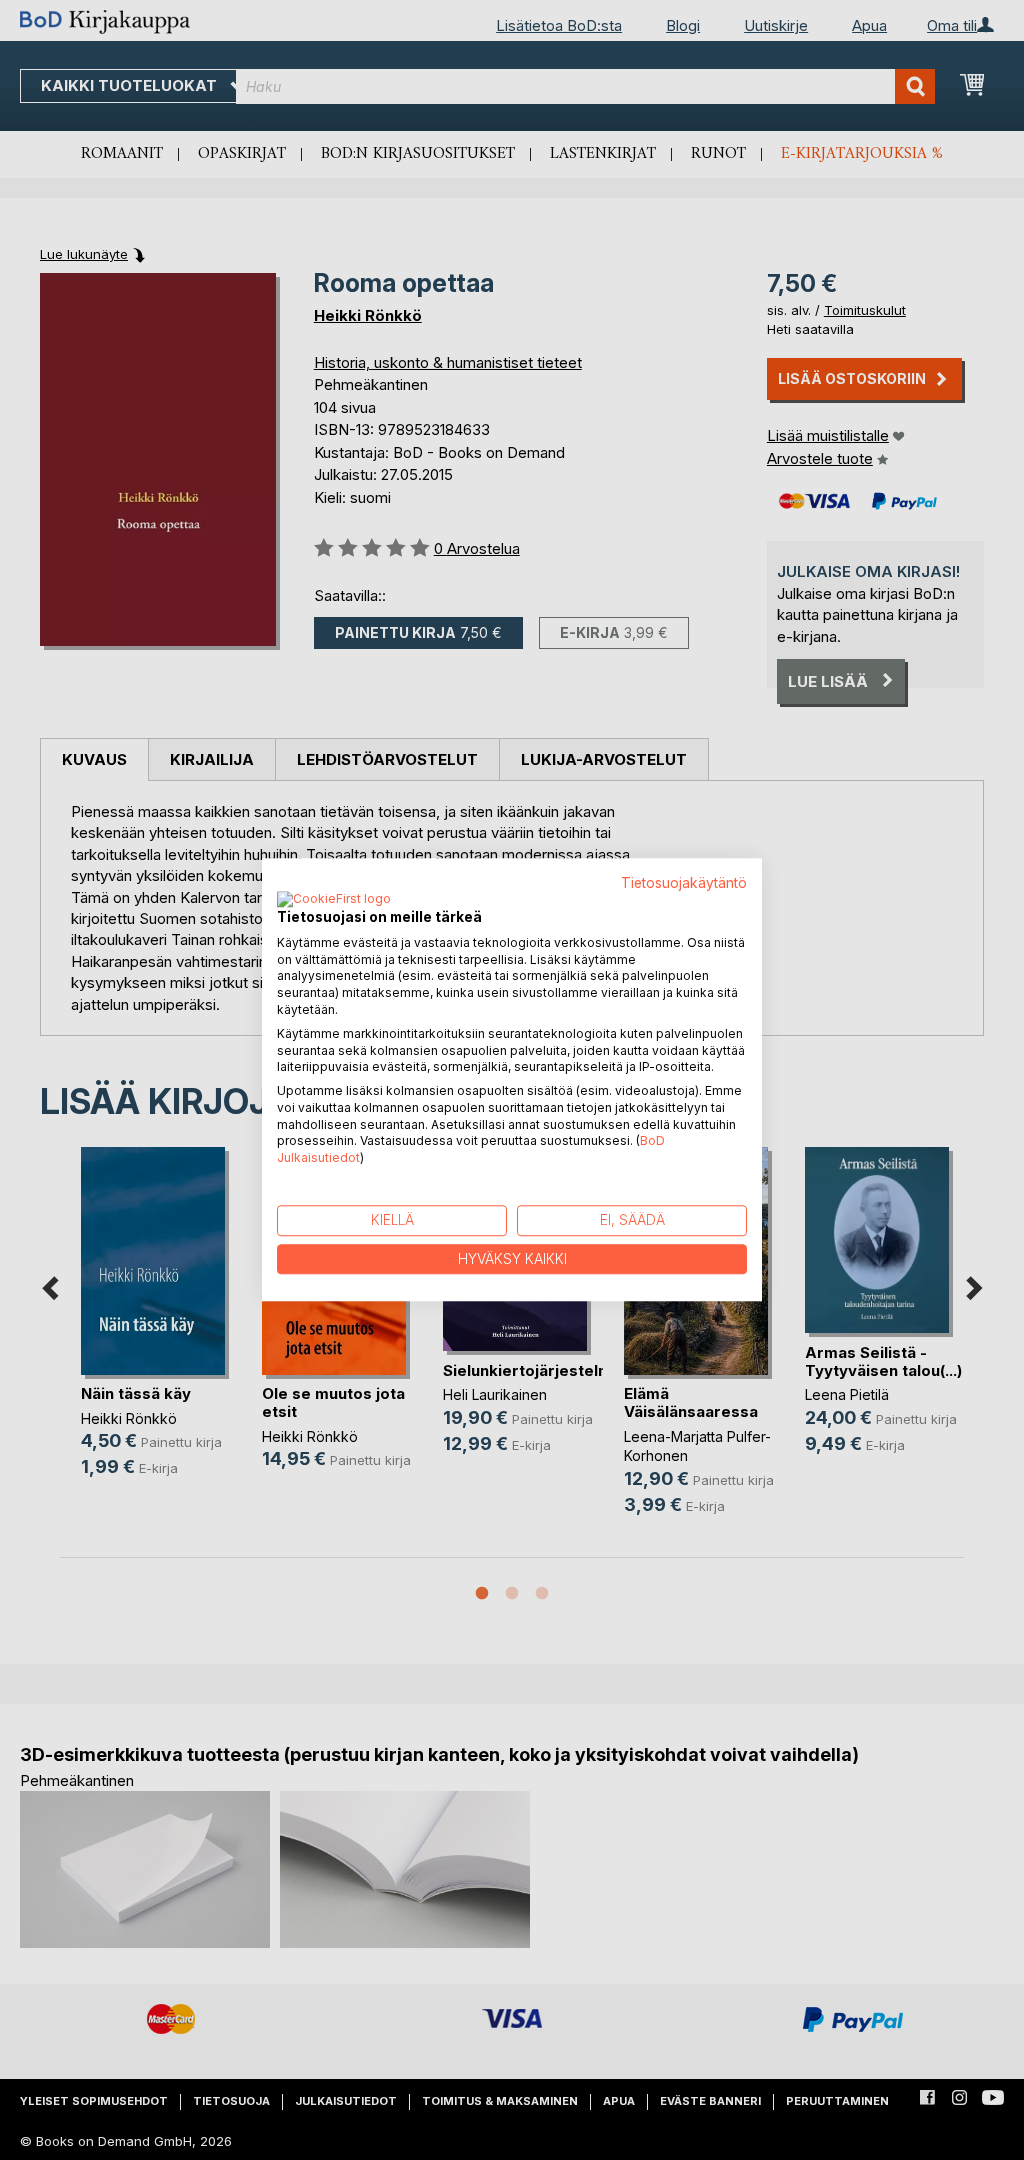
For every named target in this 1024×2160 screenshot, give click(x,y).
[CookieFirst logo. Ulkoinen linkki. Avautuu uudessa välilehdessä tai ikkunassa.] (334, 900)
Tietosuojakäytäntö (684, 883)
